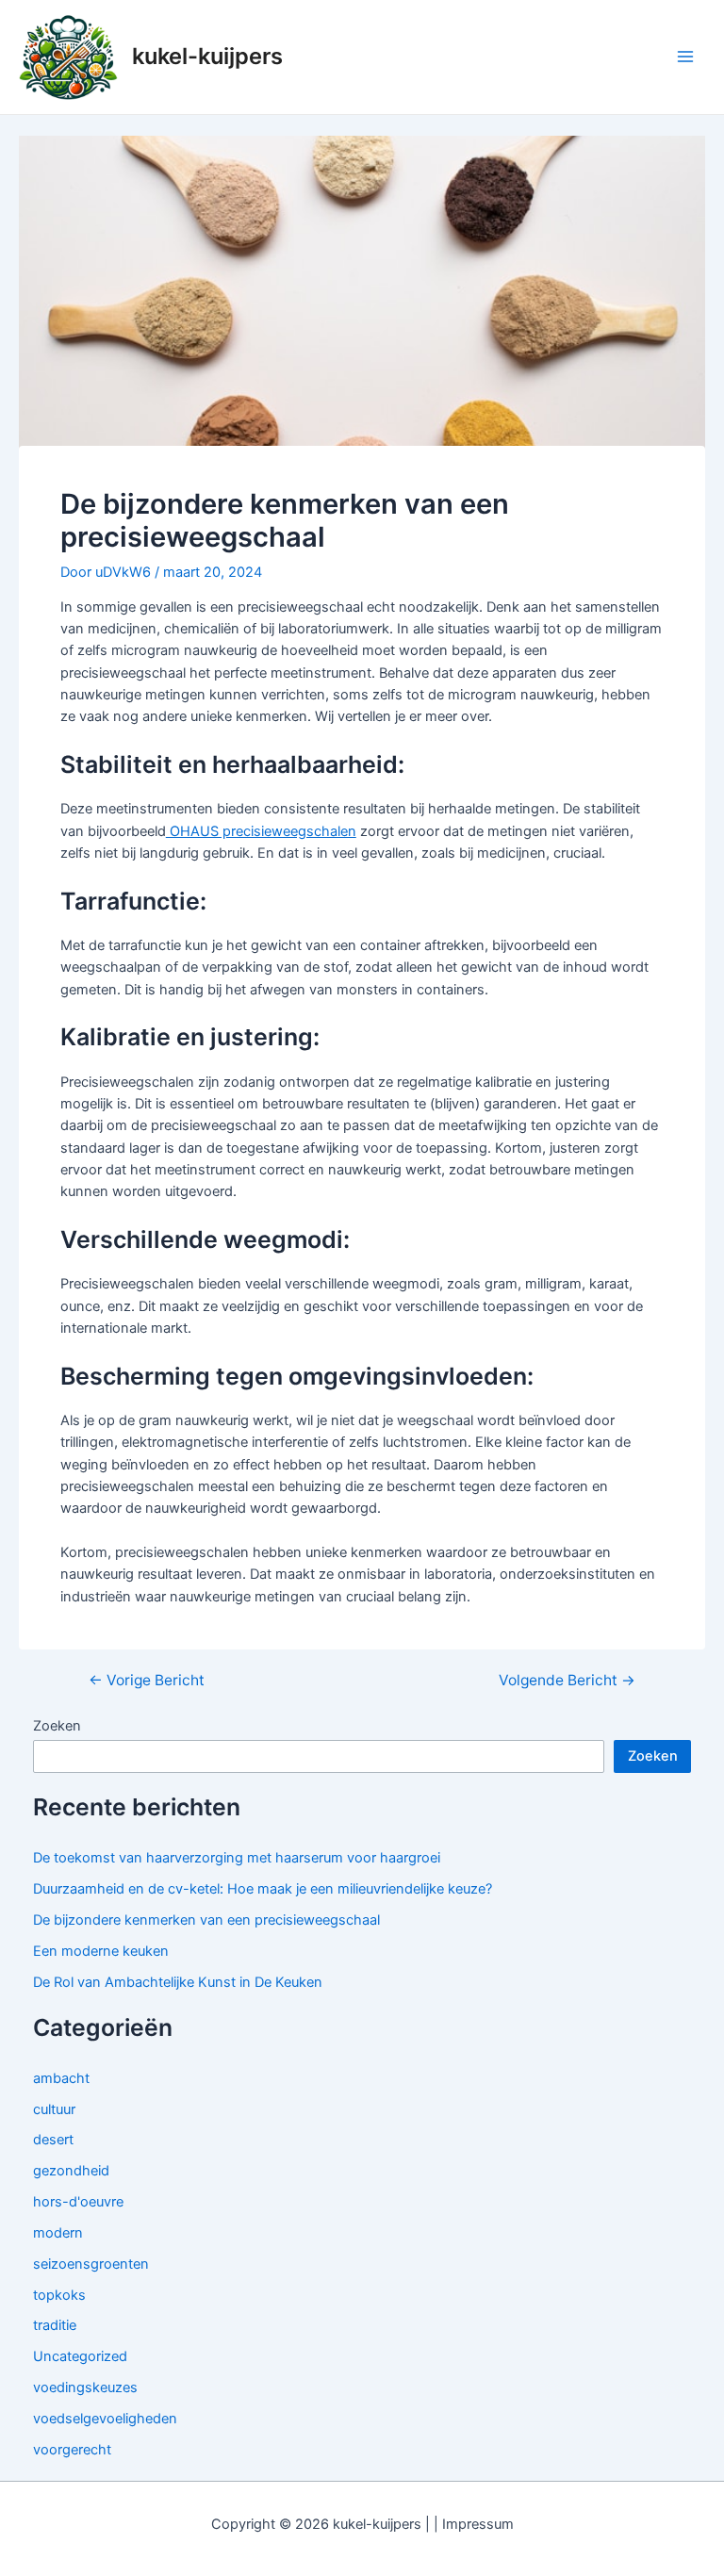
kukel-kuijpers (207, 56)
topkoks (59, 2295)
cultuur (54, 2109)
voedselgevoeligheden (105, 2419)
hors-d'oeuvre (78, 2202)
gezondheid (71, 2171)
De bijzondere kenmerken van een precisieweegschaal (206, 1920)
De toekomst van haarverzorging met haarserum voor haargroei (237, 1858)
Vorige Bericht (147, 1681)
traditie (55, 2325)
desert (53, 2140)
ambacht (61, 2078)
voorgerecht (72, 2450)
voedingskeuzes (85, 2387)
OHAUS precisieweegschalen (261, 831)
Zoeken (57, 1726)
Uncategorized (80, 2356)
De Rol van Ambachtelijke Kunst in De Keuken (178, 1982)
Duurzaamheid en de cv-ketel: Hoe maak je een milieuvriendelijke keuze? (263, 1889)
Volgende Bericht (567, 1681)
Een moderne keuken (101, 1951)
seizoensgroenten (91, 2264)
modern (58, 2233)
